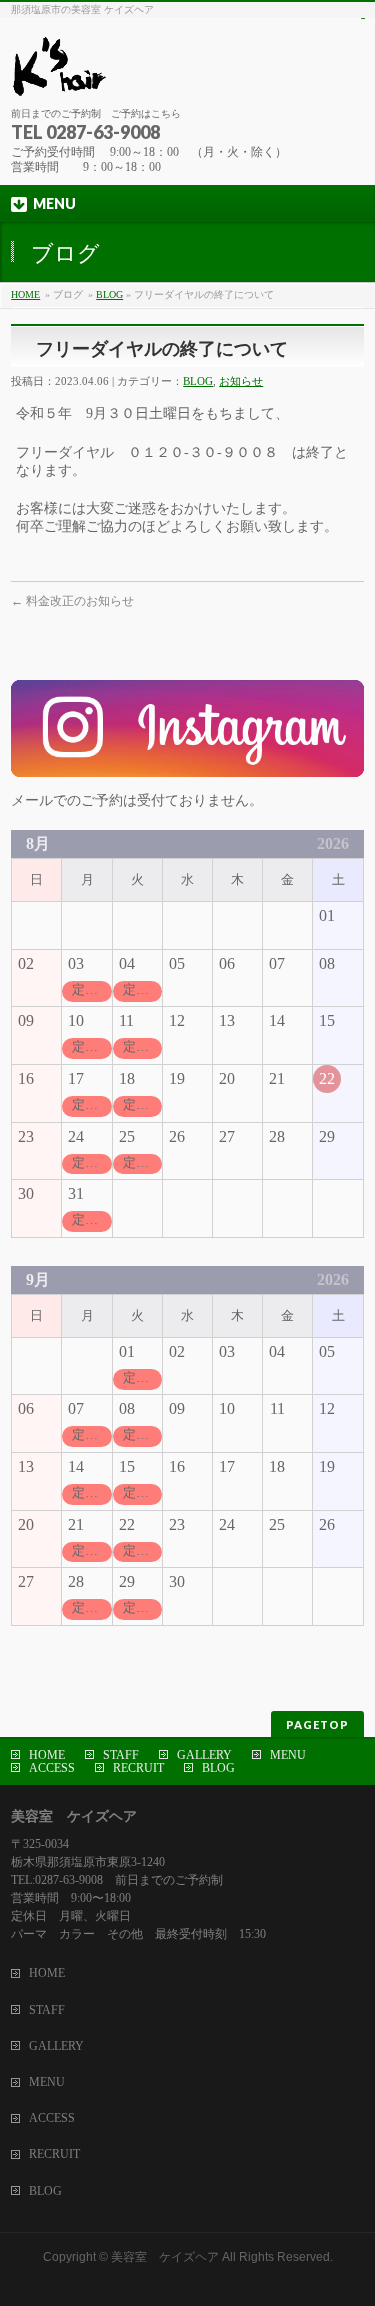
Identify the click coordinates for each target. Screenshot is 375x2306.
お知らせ (241, 381)
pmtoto (363, 18)
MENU (288, 1755)
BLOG (109, 294)
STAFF (121, 1755)
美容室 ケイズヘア (165, 2257)
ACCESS (52, 1768)
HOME (25, 294)
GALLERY (204, 1755)
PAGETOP (317, 1724)
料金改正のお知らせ (72, 601)
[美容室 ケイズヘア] (186, 73)
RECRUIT (138, 1768)
